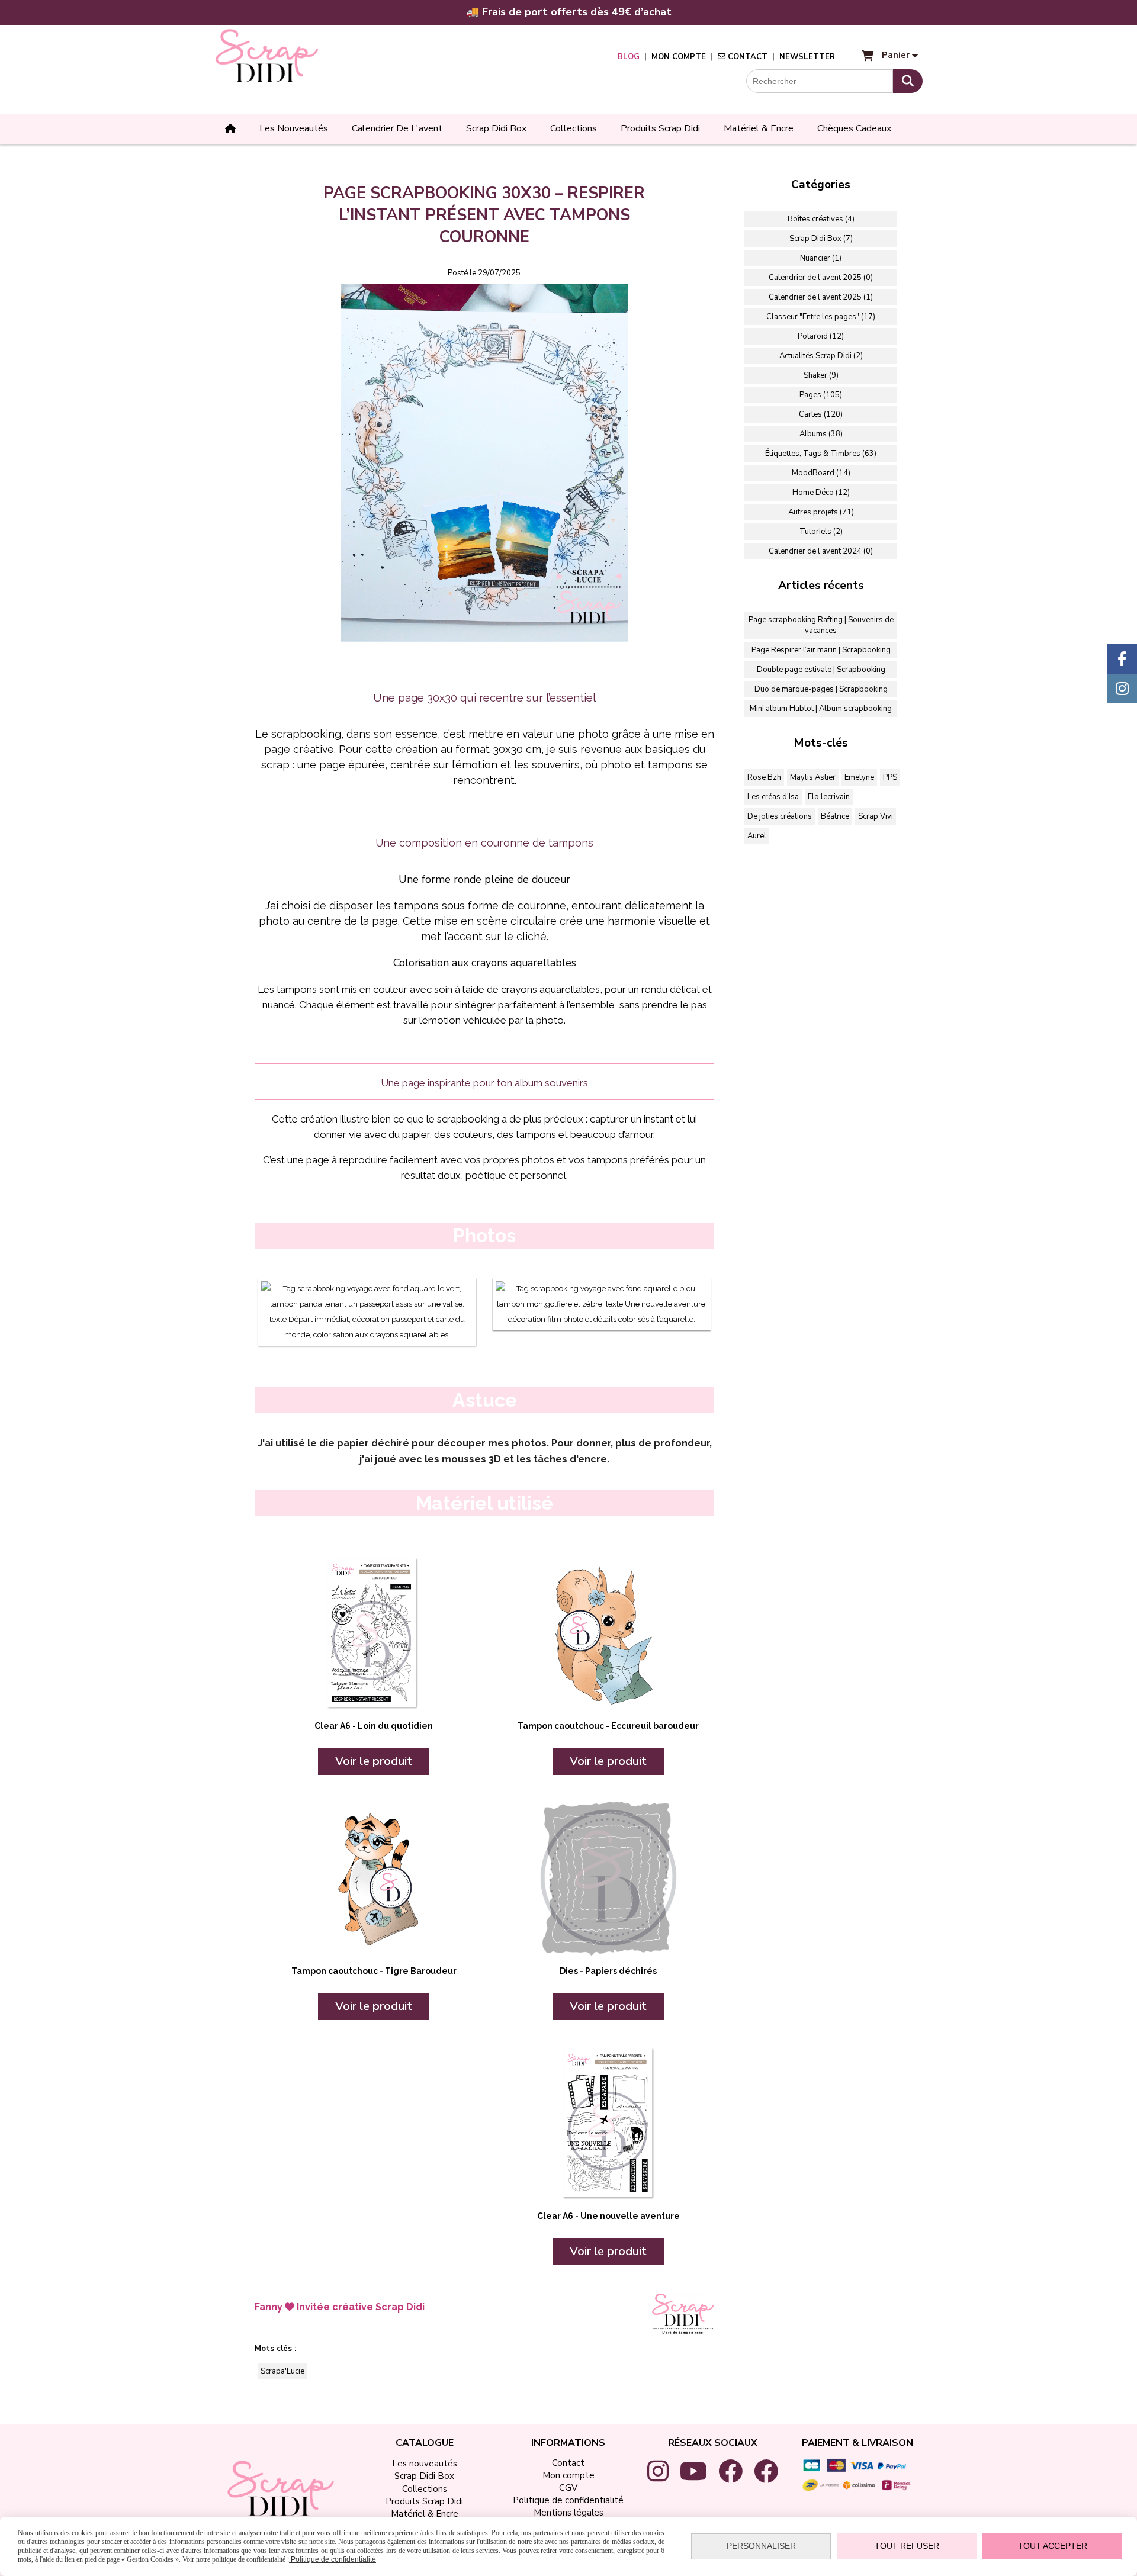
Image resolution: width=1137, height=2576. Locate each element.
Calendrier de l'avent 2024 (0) (821, 551)
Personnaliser (761, 2546)
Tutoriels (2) (821, 532)
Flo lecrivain (829, 797)
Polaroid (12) (821, 336)
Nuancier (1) (821, 258)
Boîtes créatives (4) (821, 219)
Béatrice (835, 816)
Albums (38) (821, 434)
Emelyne (859, 777)
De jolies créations (780, 816)
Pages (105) (821, 395)
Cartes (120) (821, 414)
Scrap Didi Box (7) (821, 239)
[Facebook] (1122, 659)
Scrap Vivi (876, 816)
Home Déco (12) (821, 493)
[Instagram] (1122, 689)
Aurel (757, 836)
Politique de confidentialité (333, 2559)
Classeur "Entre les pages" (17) (821, 317)
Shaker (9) (821, 375)
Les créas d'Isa (773, 797)
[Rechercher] (908, 81)
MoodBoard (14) (821, 473)
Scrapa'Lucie (282, 2371)
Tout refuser (907, 2546)
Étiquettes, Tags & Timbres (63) (821, 454)
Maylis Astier (813, 777)
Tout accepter (1053, 2546)
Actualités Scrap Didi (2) (821, 356)
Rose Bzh (764, 777)
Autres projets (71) (821, 512)
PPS (890, 777)
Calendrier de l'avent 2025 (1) (821, 297)
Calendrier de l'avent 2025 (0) (821, 278)
